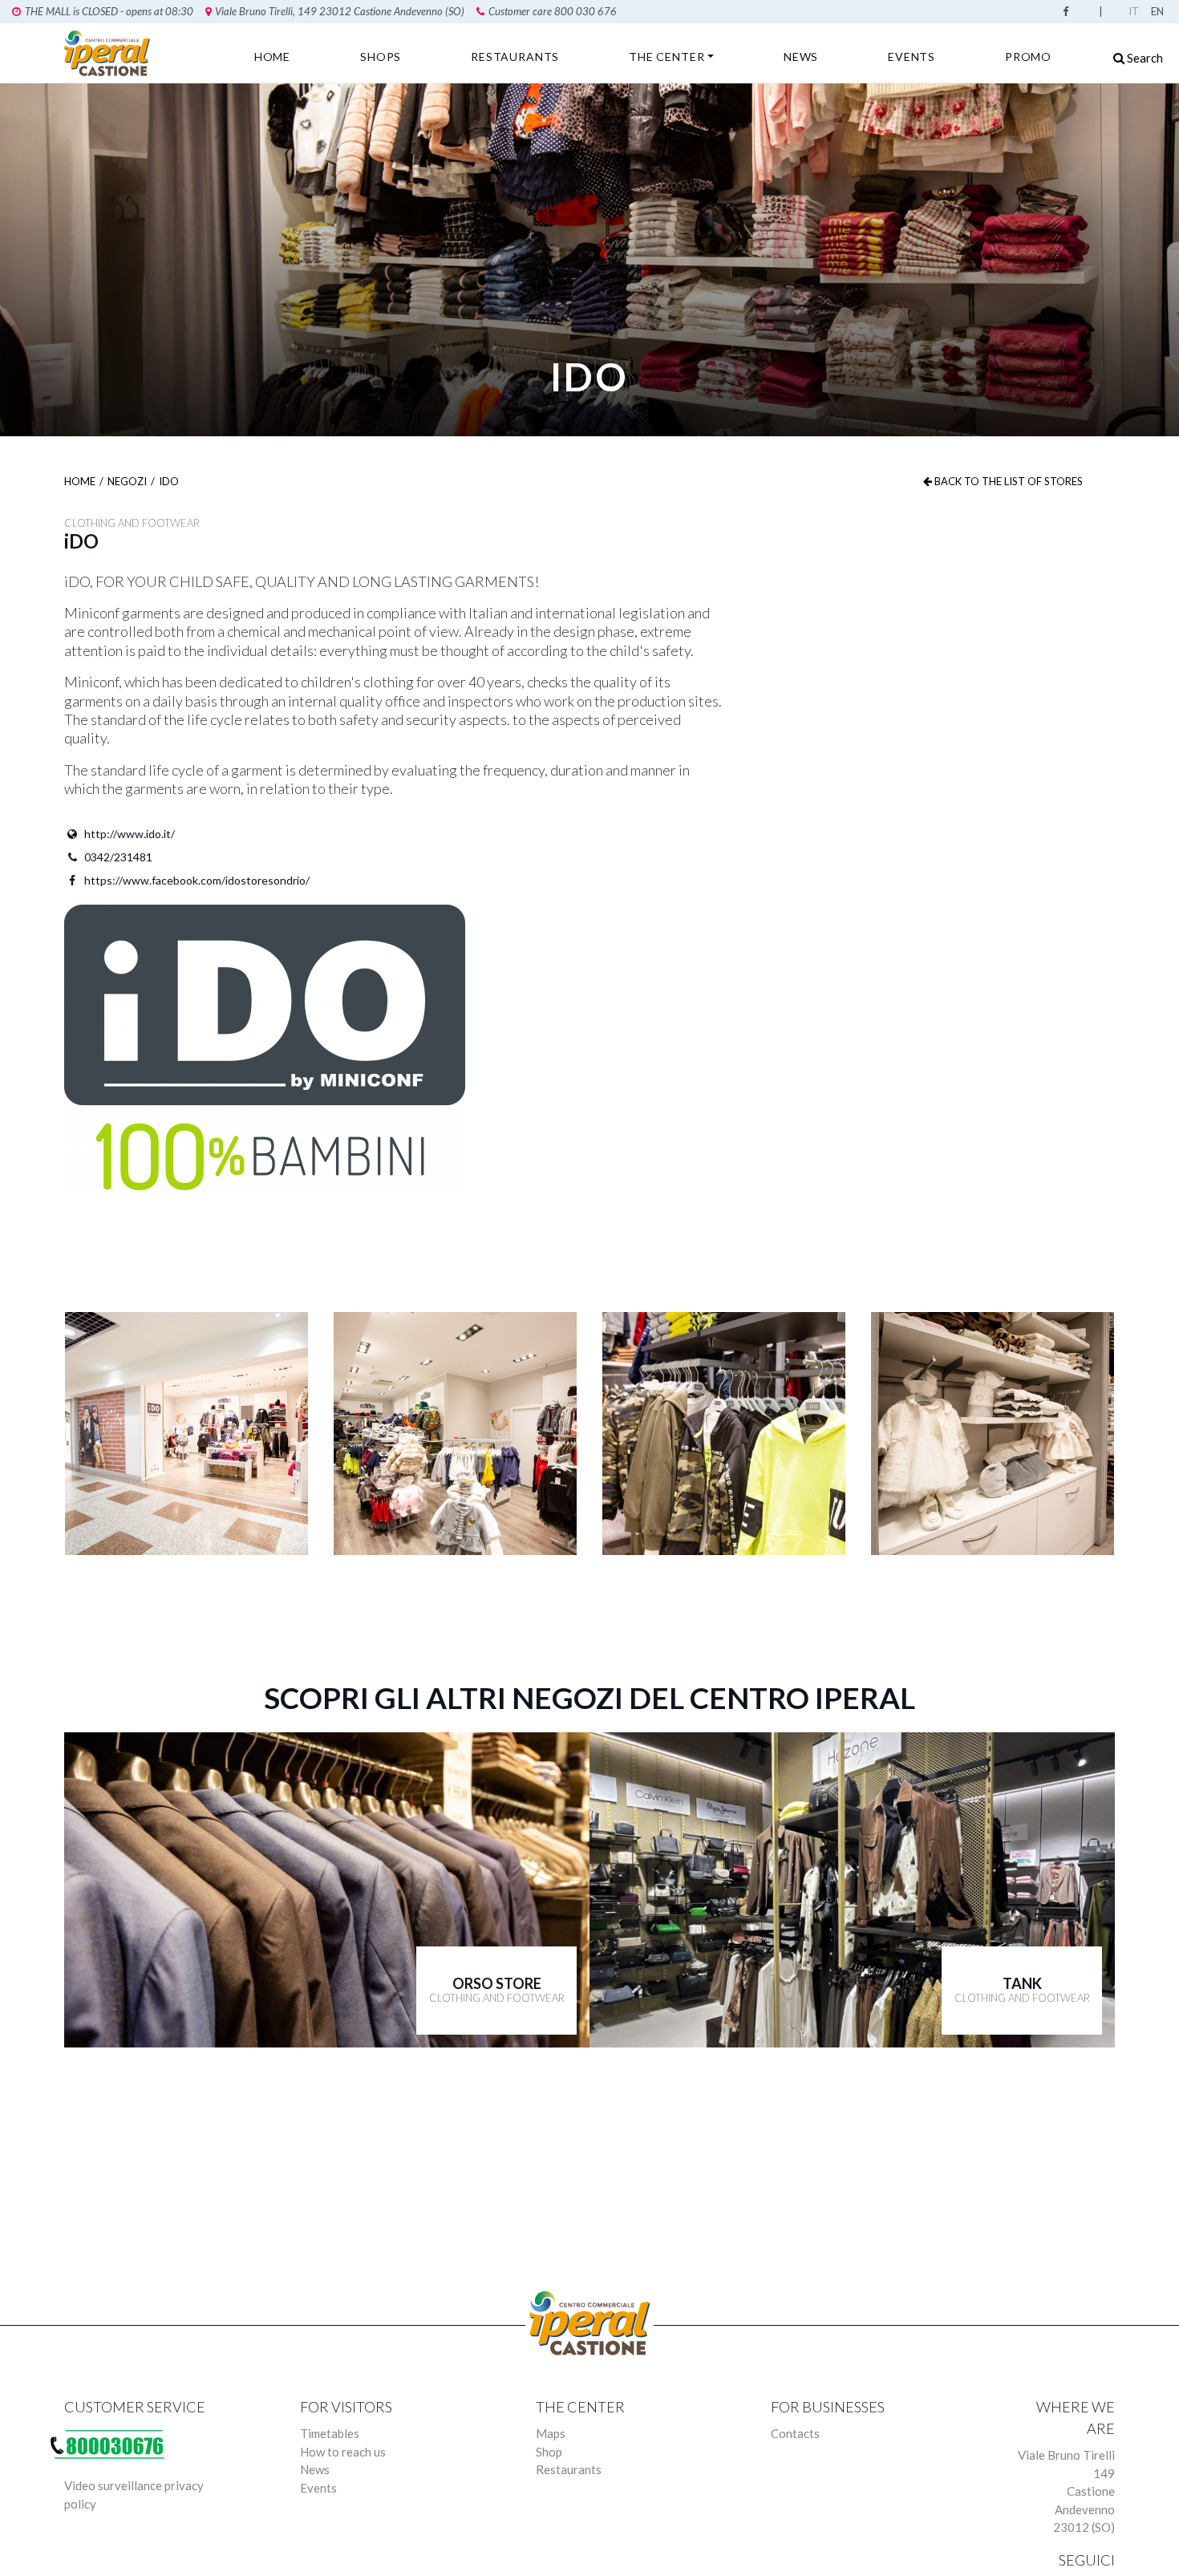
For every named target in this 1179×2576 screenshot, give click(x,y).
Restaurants (515, 57)
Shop (549, 2452)
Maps (551, 2433)
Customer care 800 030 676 (553, 11)
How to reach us (343, 2452)
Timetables (330, 2433)
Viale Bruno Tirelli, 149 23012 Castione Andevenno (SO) (340, 11)
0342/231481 (118, 857)
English (1159, 11)
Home (272, 57)
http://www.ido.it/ (130, 834)
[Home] (110, 53)
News (801, 57)
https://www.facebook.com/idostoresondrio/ (197, 880)
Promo (1028, 57)
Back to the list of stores (1007, 481)
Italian (1136, 11)
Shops (381, 57)
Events (912, 57)
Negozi (127, 481)
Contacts (795, 2433)
